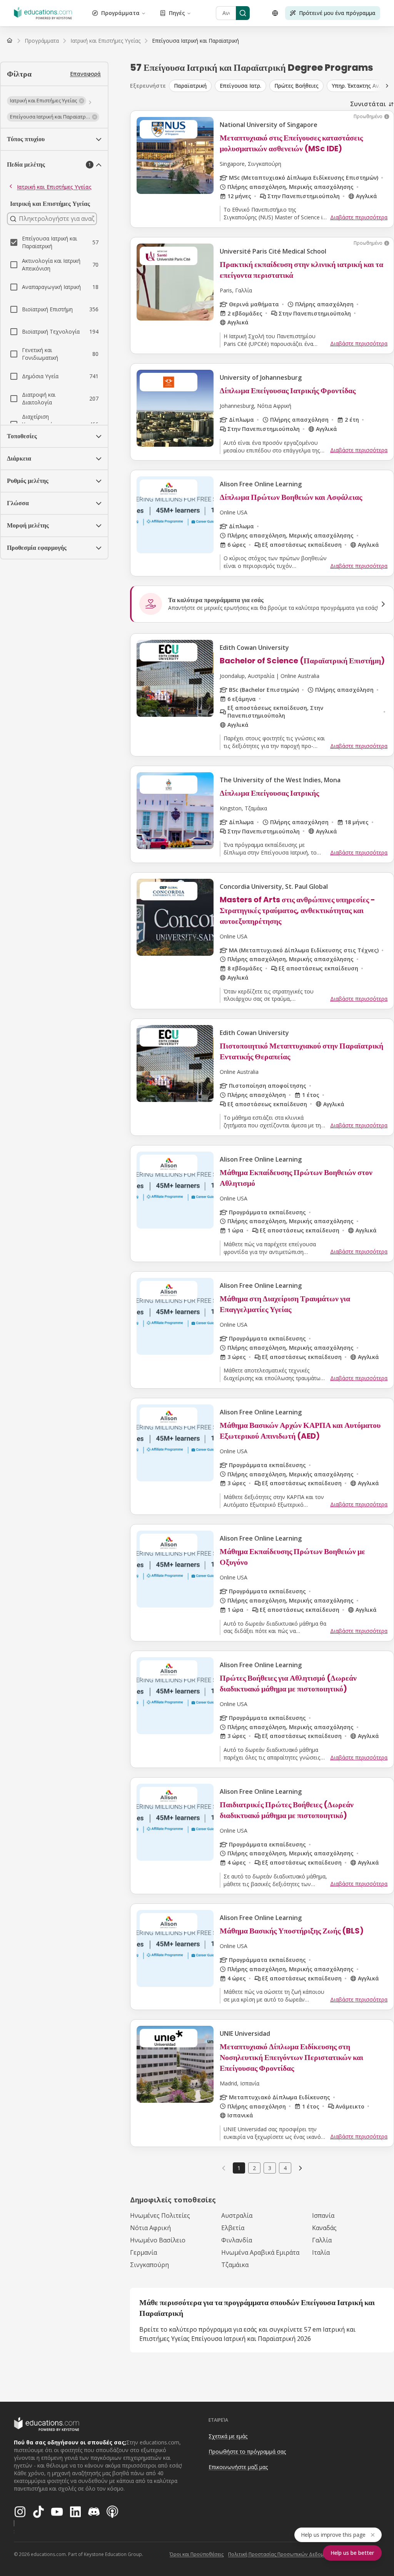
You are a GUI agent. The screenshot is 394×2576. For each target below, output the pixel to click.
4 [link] (285, 2168)
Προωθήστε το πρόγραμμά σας (247, 2452)
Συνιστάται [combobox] (368, 104)
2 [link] (254, 2168)
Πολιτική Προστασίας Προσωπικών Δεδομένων (282, 2554)
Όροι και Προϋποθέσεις (197, 2554)
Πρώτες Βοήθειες (296, 86)
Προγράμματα (120, 13)
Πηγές (177, 13)
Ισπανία (323, 2215)
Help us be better (352, 2553)
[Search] (243, 13)
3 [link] (270, 2168)
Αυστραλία (237, 2215)
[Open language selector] (275, 13)
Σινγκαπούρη (149, 2265)
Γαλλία (322, 2240)
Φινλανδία (237, 2240)
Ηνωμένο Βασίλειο (158, 2240)
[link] (195, 41)
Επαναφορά (85, 74)
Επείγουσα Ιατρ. (240, 86)
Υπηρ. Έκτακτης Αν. (356, 86)
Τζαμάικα (235, 2265)
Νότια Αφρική (150, 2228)
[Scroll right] (387, 86)
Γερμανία (144, 2252)
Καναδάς (324, 2228)
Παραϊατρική (190, 86)
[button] (47, 101)
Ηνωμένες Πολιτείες (160, 2215)
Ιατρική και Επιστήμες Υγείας (54, 187)
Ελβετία (233, 2228)
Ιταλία (321, 2252)
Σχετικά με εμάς (228, 2436)
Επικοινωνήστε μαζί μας (238, 2467)
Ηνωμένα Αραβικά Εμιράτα (260, 2252)
